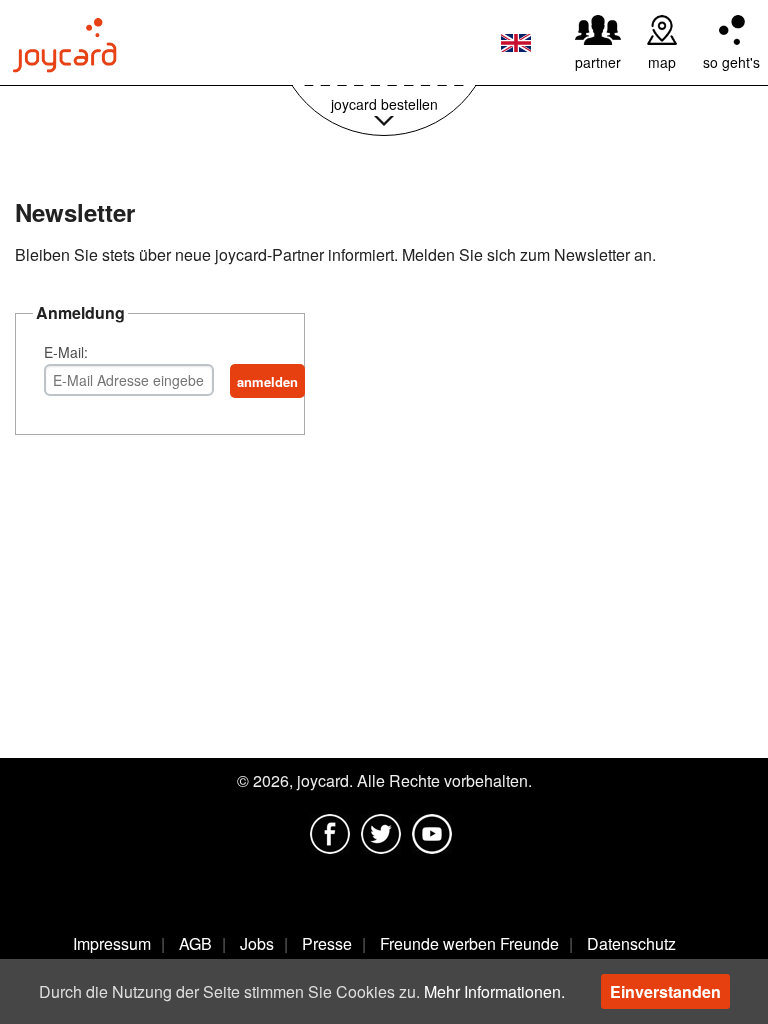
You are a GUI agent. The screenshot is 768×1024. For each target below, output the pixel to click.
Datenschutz (631, 943)
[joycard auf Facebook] (330, 834)
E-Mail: (66, 352)
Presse (327, 943)
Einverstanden (665, 991)
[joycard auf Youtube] (432, 834)
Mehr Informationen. (494, 991)
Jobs (257, 943)
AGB (195, 943)
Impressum (112, 943)
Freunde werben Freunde (469, 943)
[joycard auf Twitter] (381, 834)
